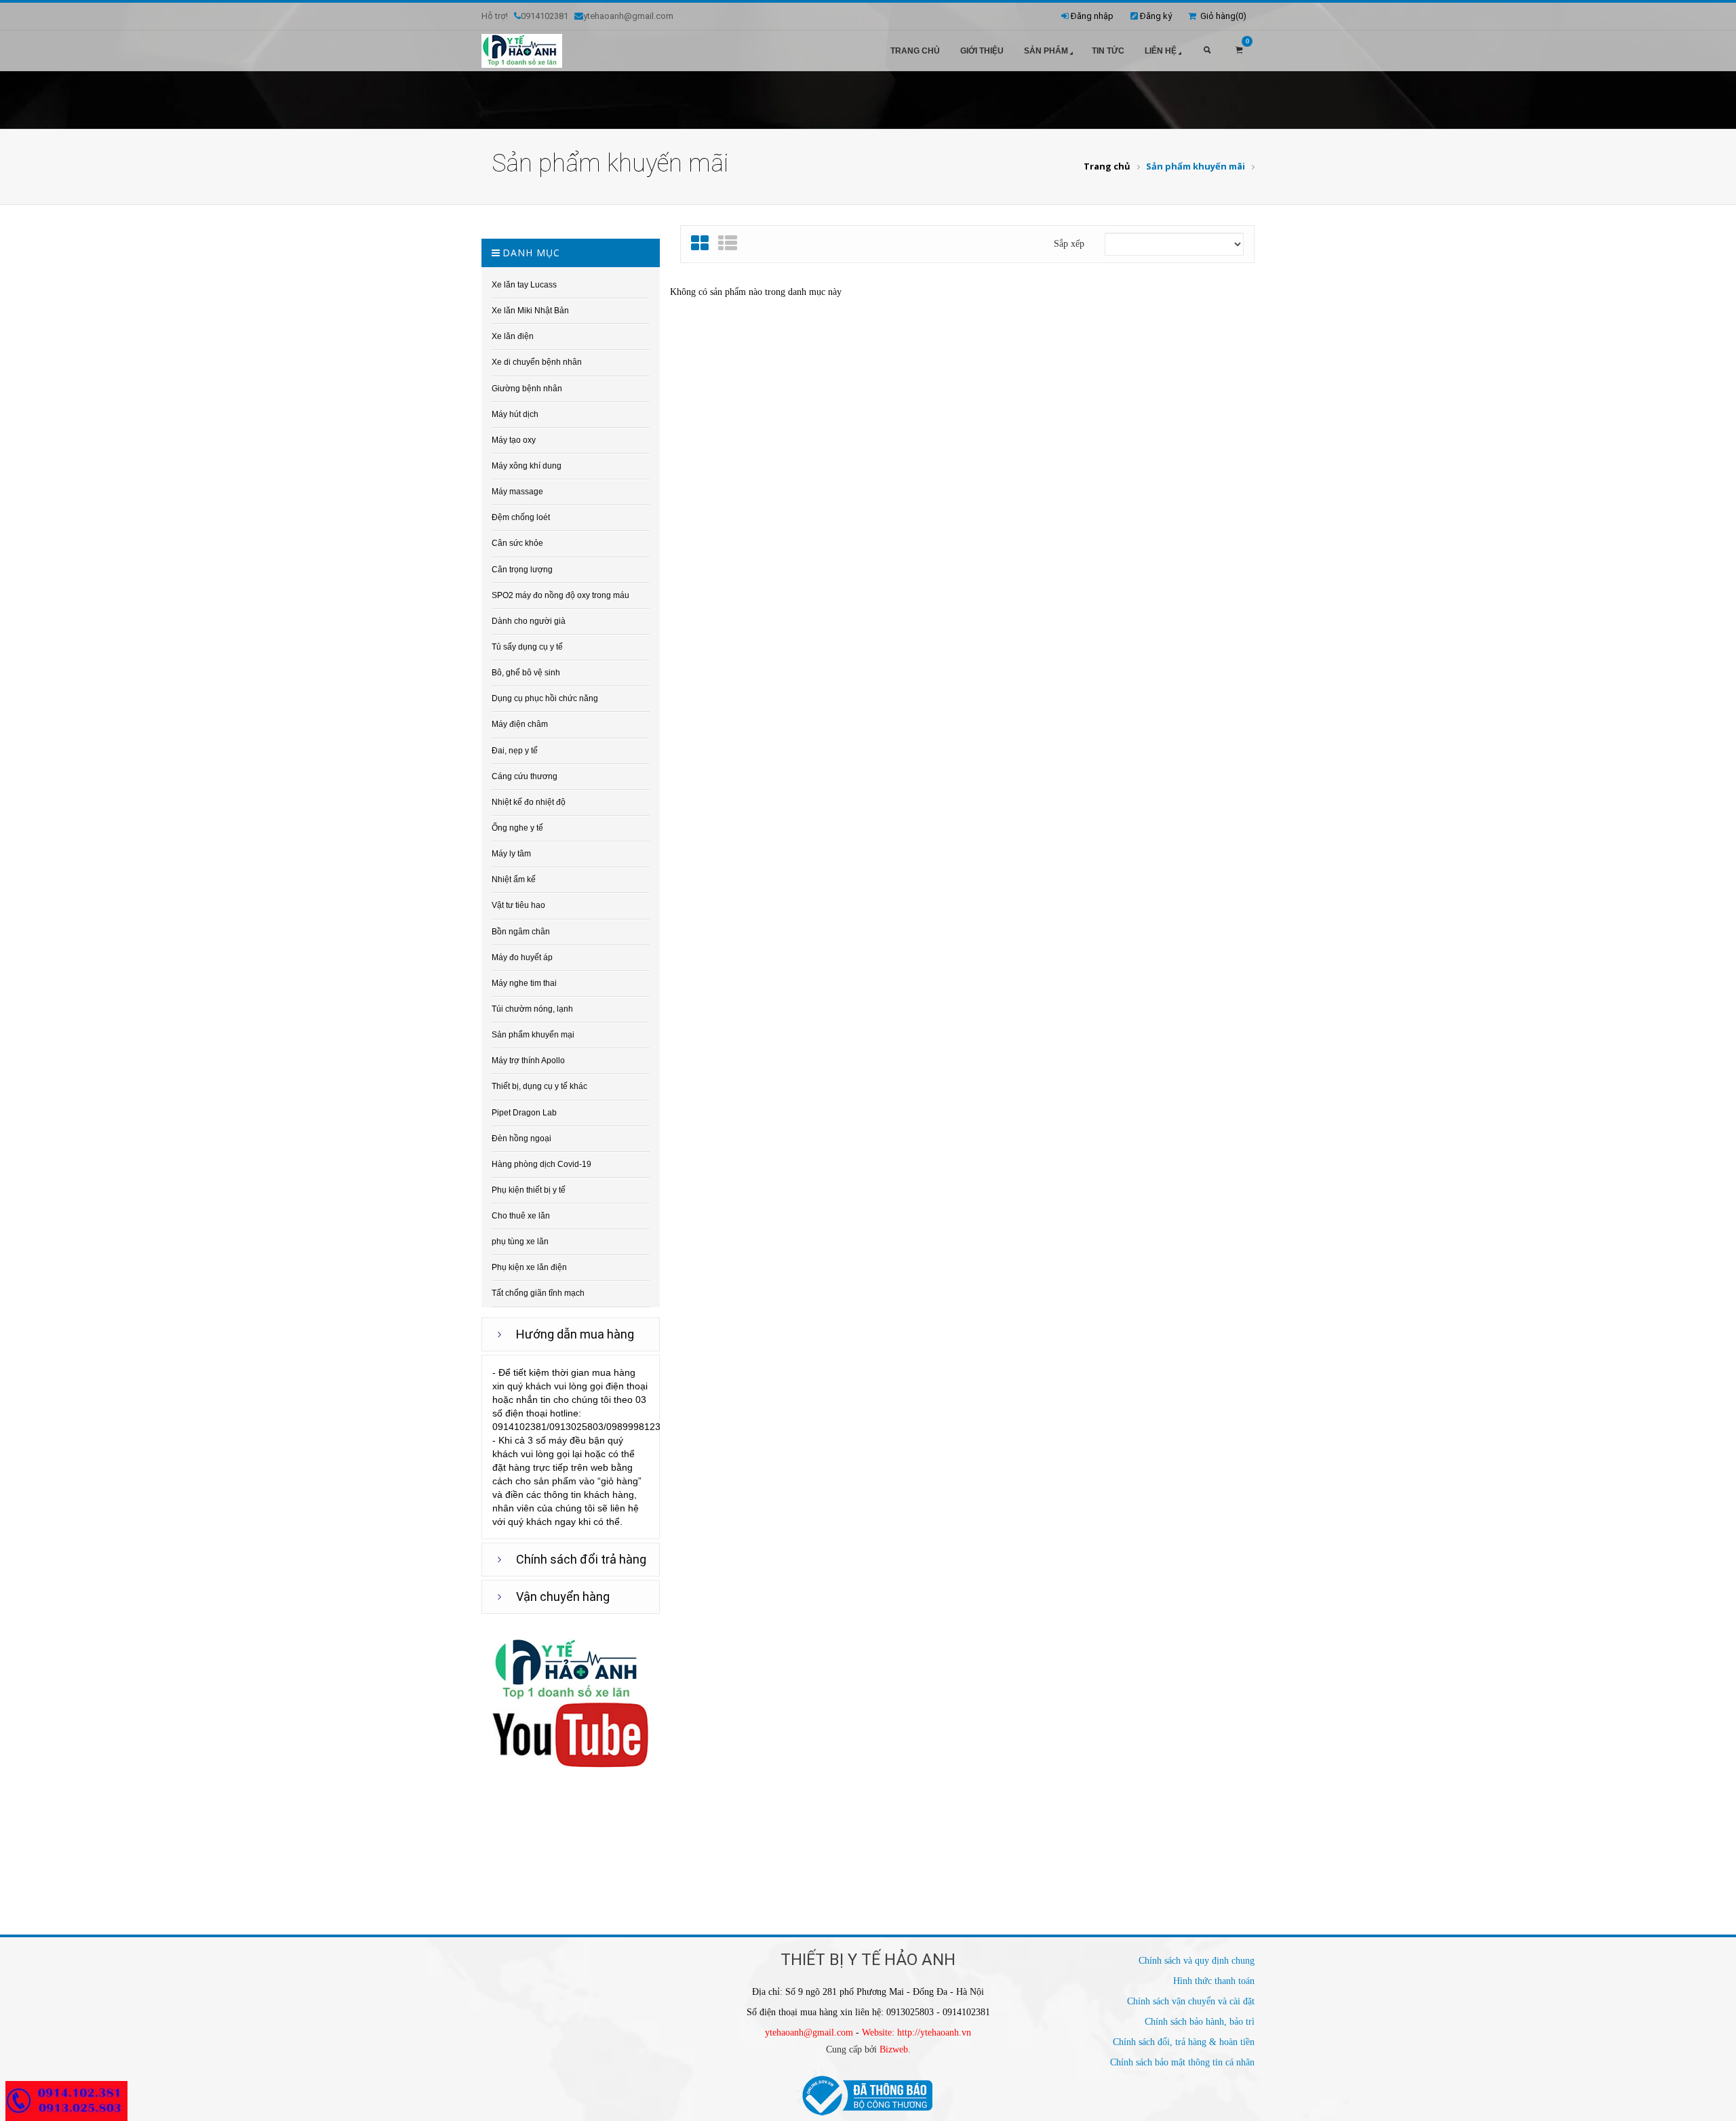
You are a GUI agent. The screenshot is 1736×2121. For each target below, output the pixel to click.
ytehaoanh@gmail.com (809, 2033)
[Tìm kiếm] (1207, 51)
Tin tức (1108, 51)
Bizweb (894, 2049)
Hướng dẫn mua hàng (575, 1334)
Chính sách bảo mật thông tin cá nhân (1182, 2062)
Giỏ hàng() (1221, 16)
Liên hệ (1161, 51)
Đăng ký (1156, 16)
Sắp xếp (1069, 244)
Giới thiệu (982, 51)
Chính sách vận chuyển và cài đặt (1191, 2001)
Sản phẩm (1046, 51)
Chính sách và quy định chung (1197, 1961)
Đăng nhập (1092, 16)
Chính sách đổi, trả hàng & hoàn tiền (1184, 2042)
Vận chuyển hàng (563, 1597)
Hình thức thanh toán (1214, 1981)
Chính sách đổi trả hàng (581, 1559)
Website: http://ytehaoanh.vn (916, 2033)
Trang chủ (915, 51)
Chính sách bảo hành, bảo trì (1200, 2022)
